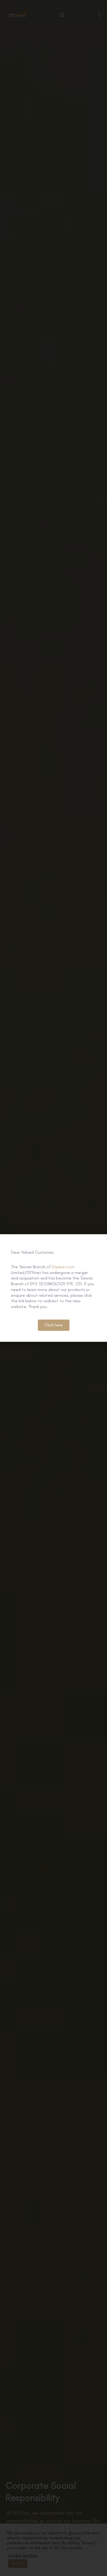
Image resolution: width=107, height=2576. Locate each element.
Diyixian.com (63, 1267)
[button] (54, 1325)
